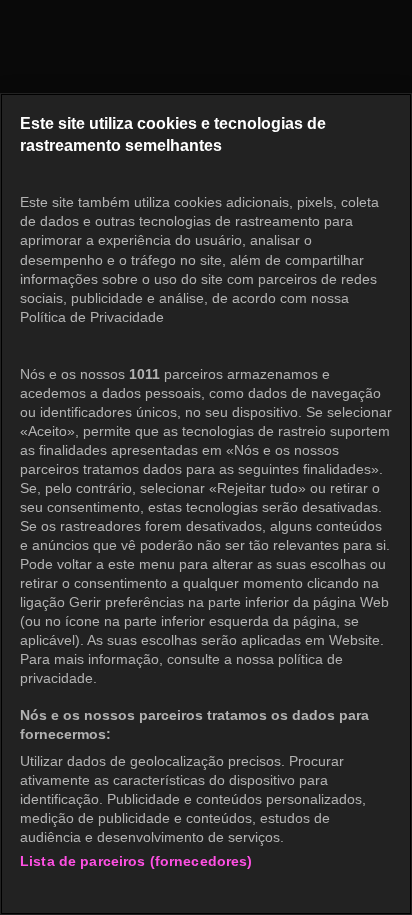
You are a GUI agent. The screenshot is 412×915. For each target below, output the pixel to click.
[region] (206, 504)
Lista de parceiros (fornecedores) (136, 861)
